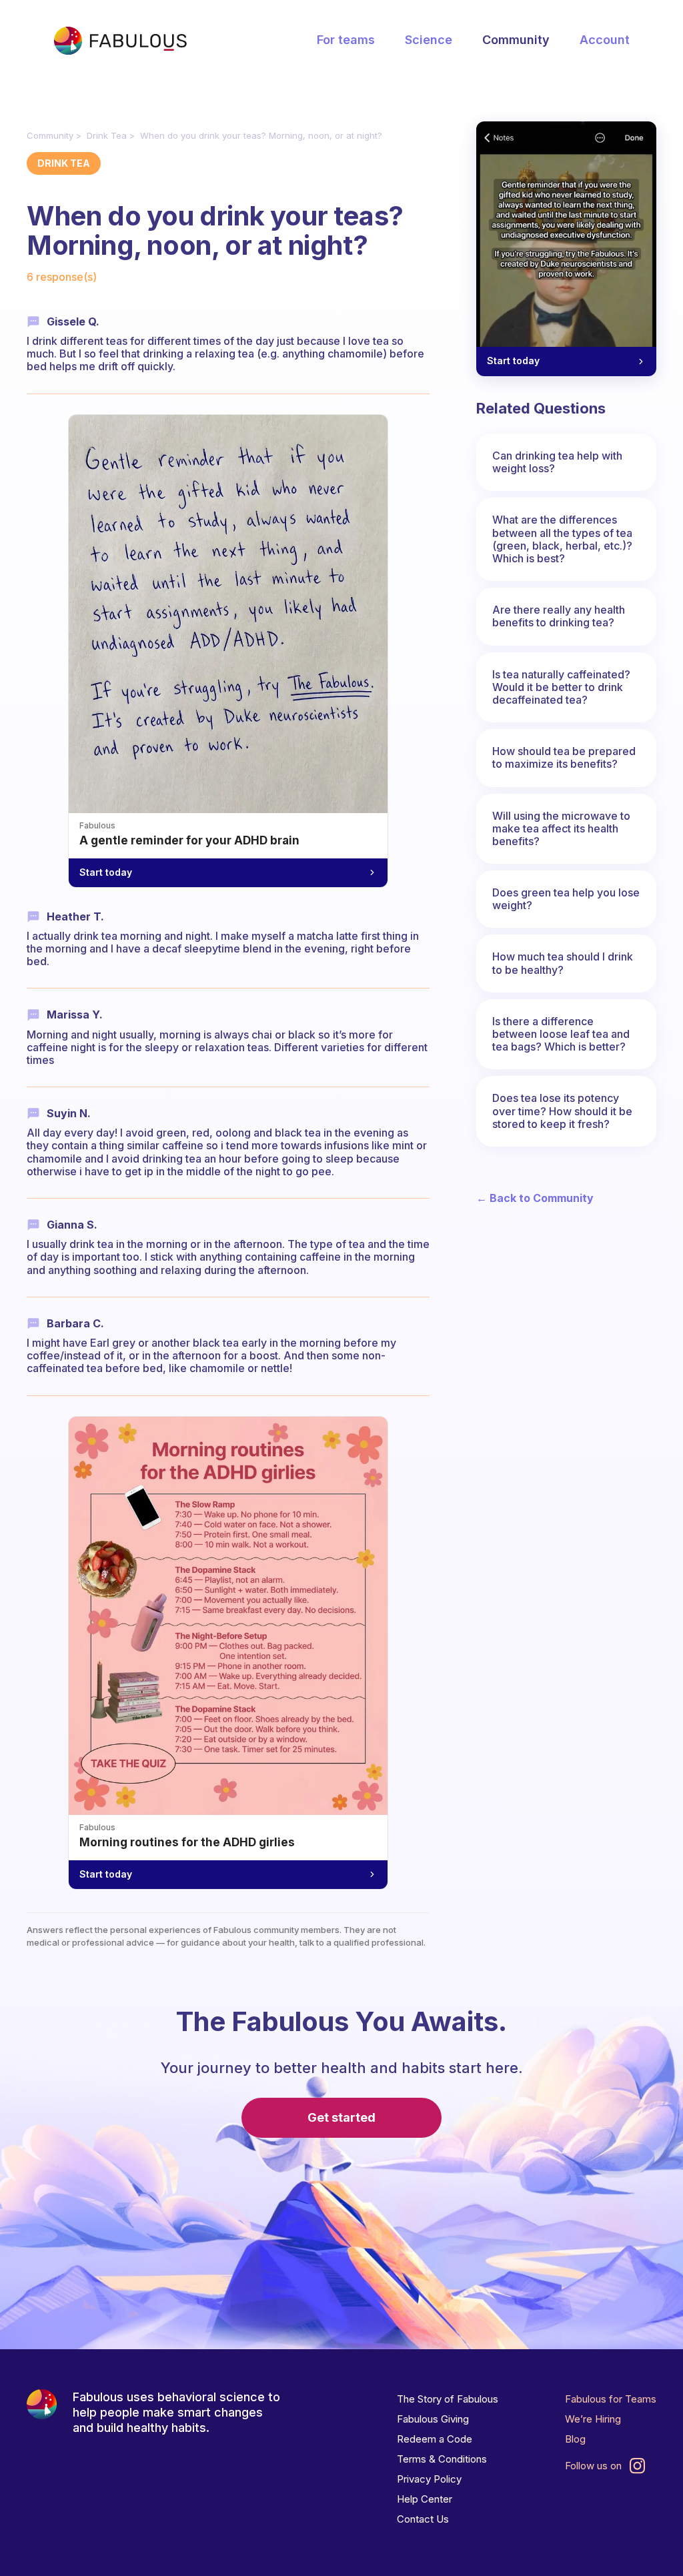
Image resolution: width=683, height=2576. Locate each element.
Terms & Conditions (442, 2459)
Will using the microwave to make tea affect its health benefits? (561, 828)
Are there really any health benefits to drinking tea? (559, 616)
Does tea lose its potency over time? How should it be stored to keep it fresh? (562, 1111)
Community (516, 40)
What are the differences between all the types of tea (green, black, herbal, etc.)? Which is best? (562, 539)
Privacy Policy (429, 2479)
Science (429, 40)
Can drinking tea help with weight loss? (557, 462)
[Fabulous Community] (120, 41)
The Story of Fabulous (448, 2399)
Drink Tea (107, 135)
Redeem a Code (435, 2439)
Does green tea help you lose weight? (566, 899)
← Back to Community (535, 1198)
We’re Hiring (593, 2419)
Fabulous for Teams (611, 2399)
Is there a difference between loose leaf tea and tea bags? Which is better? (561, 1034)
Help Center (425, 2499)
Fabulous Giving (433, 2419)
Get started (341, 2117)
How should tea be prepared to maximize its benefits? (564, 757)
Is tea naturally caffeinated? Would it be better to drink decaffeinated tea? (561, 687)
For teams (346, 40)
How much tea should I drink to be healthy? (563, 963)
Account (605, 40)
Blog (575, 2439)
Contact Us (423, 2519)
